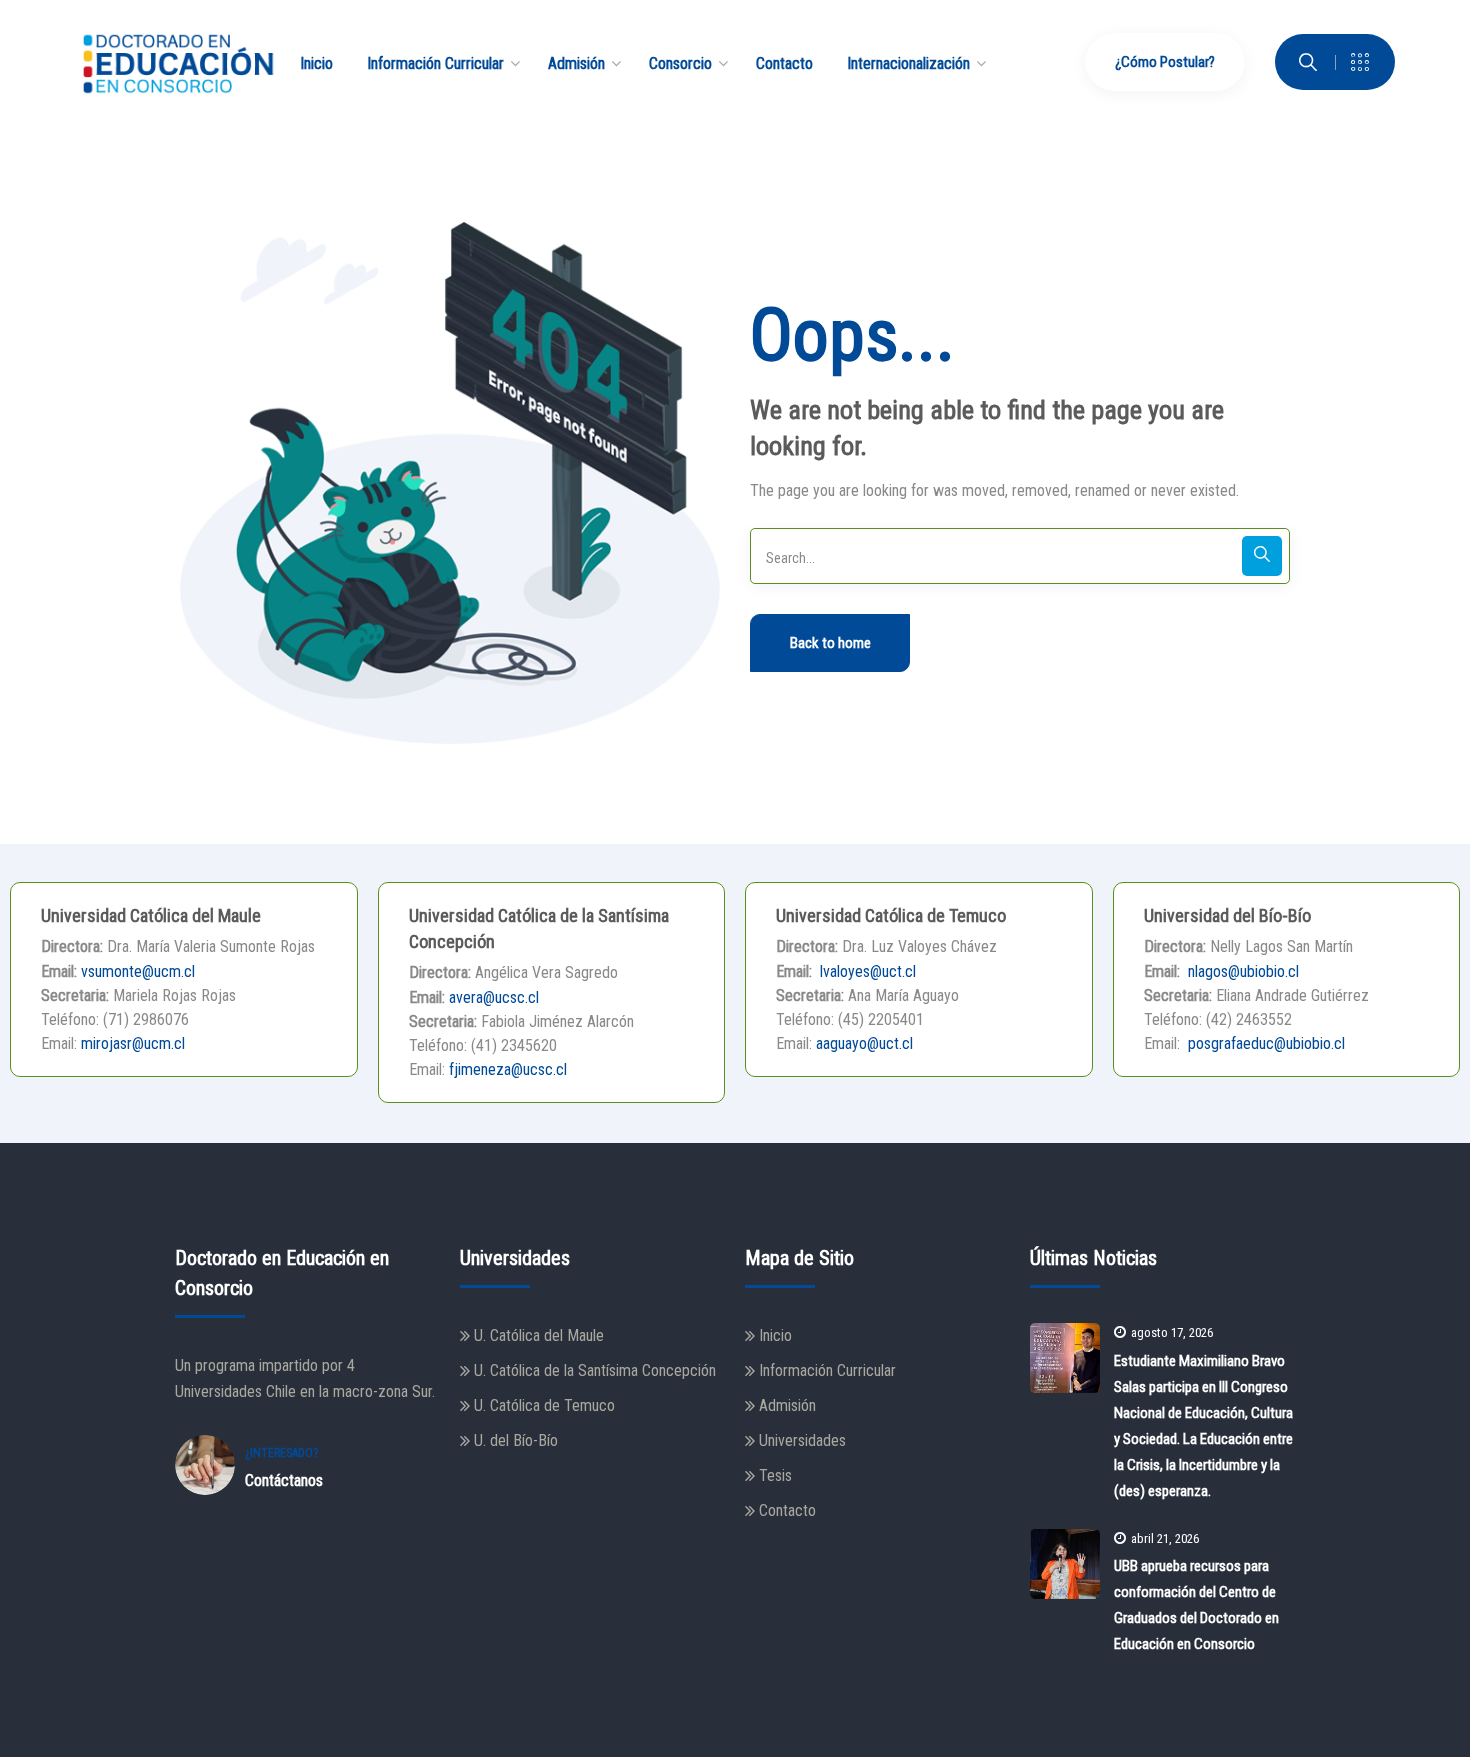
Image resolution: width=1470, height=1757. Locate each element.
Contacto (787, 1510)
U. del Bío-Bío (516, 1440)
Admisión (787, 1405)
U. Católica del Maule (539, 1335)
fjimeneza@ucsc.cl (508, 1069)
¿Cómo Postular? (1165, 62)
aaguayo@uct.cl (864, 1043)
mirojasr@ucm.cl (133, 1043)
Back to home (830, 643)
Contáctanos (284, 1480)
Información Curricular (827, 1370)
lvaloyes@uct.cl (866, 971)
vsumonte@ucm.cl (138, 971)
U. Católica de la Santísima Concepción (595, 1370)
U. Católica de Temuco (544, 1405)
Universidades (802, 1440)
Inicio (775, 1335)
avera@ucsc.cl (494, 997)
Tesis (775, 1475)
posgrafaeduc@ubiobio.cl (1264, 1043)
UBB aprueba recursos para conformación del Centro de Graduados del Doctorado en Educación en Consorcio (1196, 1605)
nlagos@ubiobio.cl (1241, 971)
